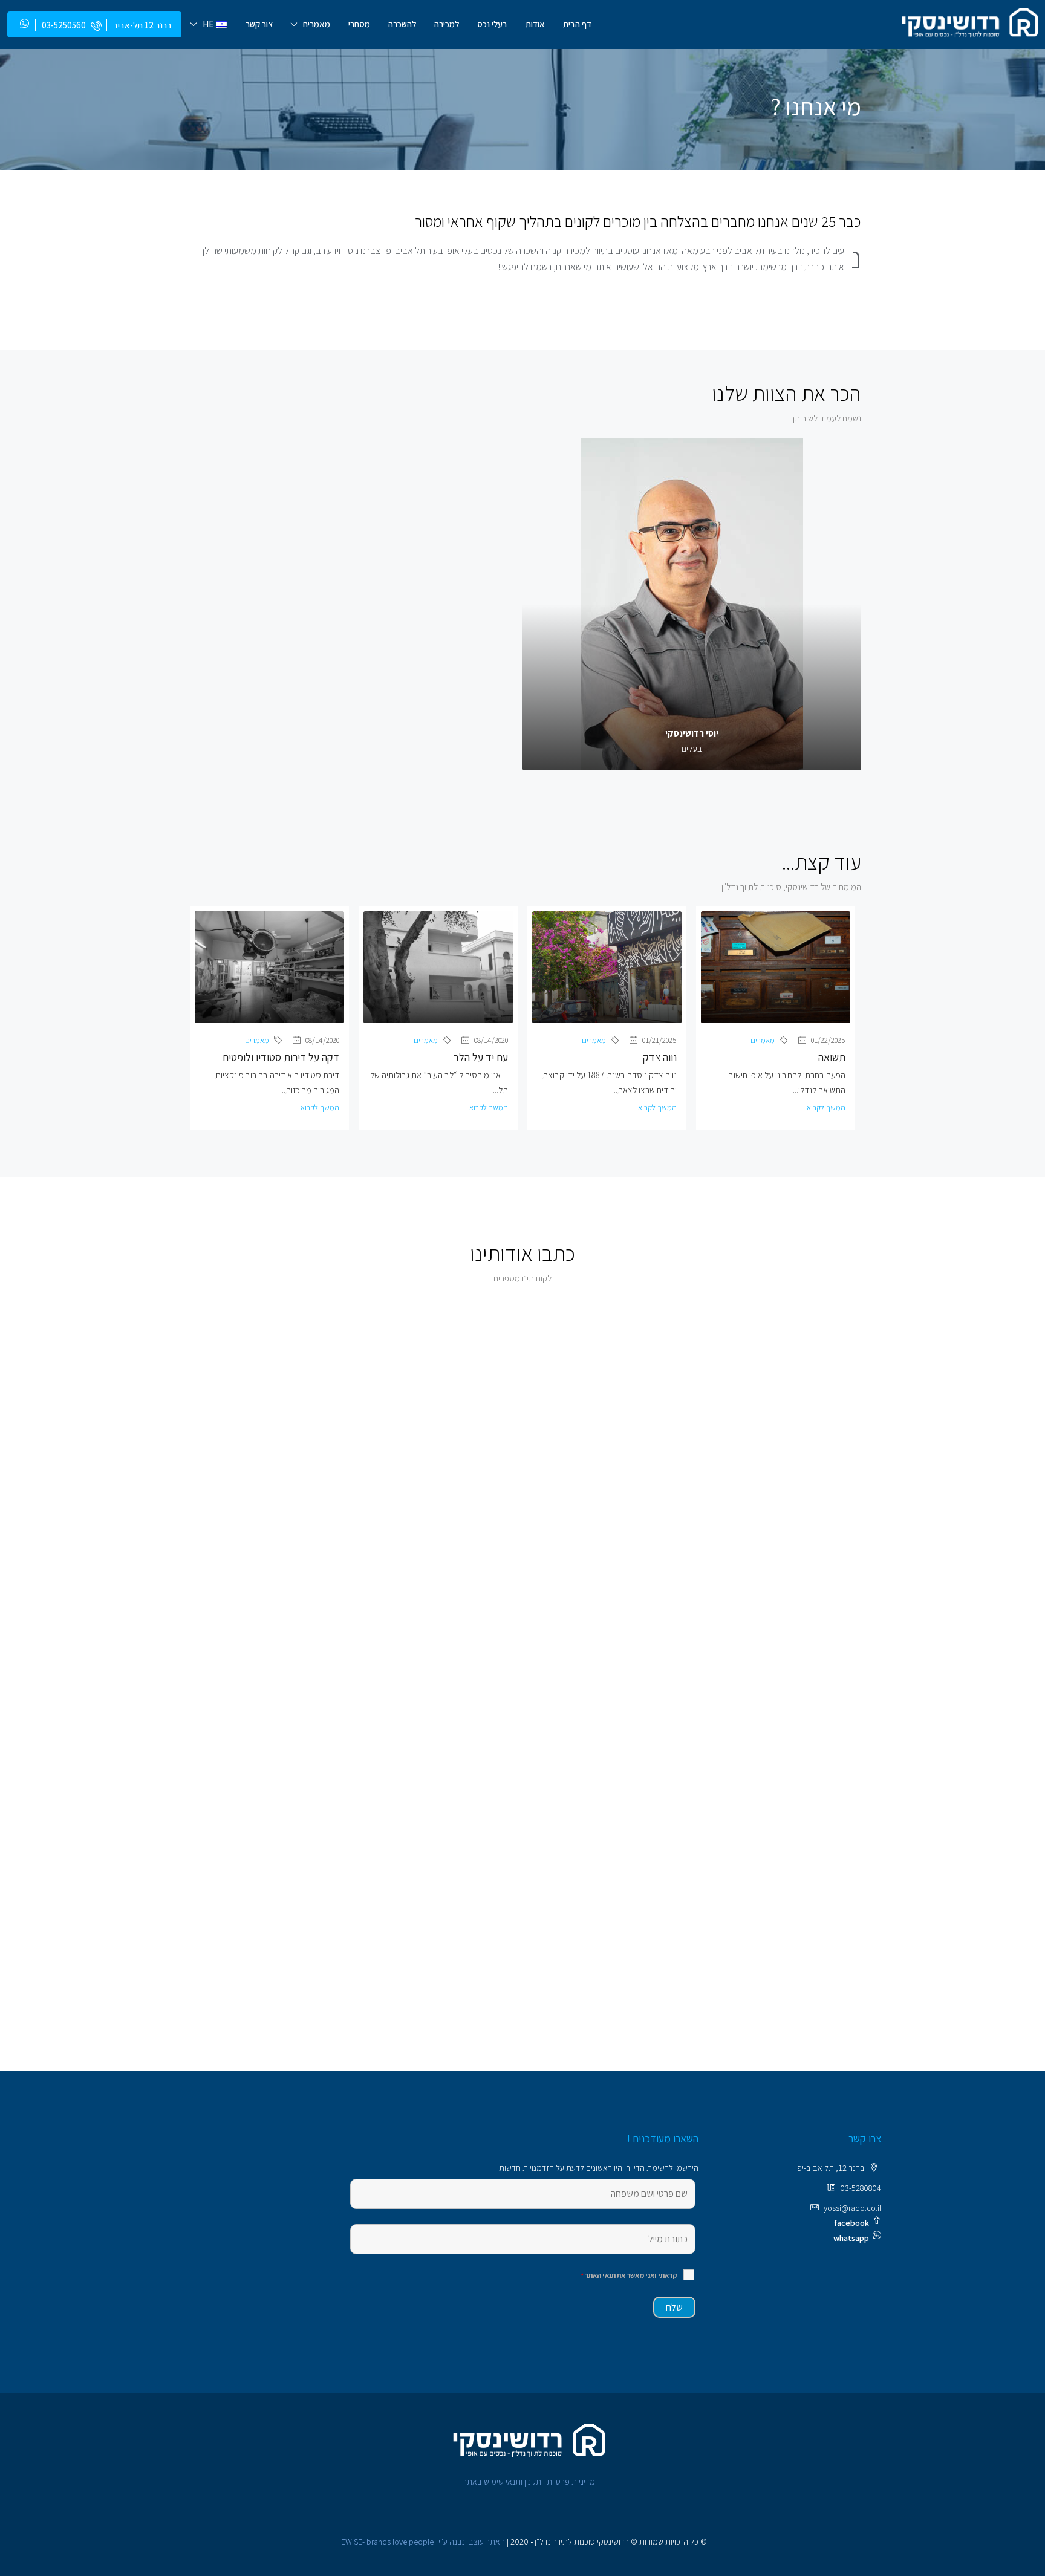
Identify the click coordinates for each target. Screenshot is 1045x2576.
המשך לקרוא (826, 1107)
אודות (535, 24)
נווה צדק (660, 1057)
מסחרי (359, 24)
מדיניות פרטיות (571, 2482)
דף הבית (577, 24)
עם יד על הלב (481, 1057)
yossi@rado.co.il (852, 2208)
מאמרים (317, 24)
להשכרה (402, 24)
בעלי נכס (492, 24)
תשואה (832, 1057)
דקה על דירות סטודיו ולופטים (281, 1057)
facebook (851, 2223)
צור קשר (259, 24)
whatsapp (851, 2238)
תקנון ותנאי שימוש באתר (502, 2482)
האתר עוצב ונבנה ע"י (423, 2542)
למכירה (447, 24)
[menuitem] (70, 25)
